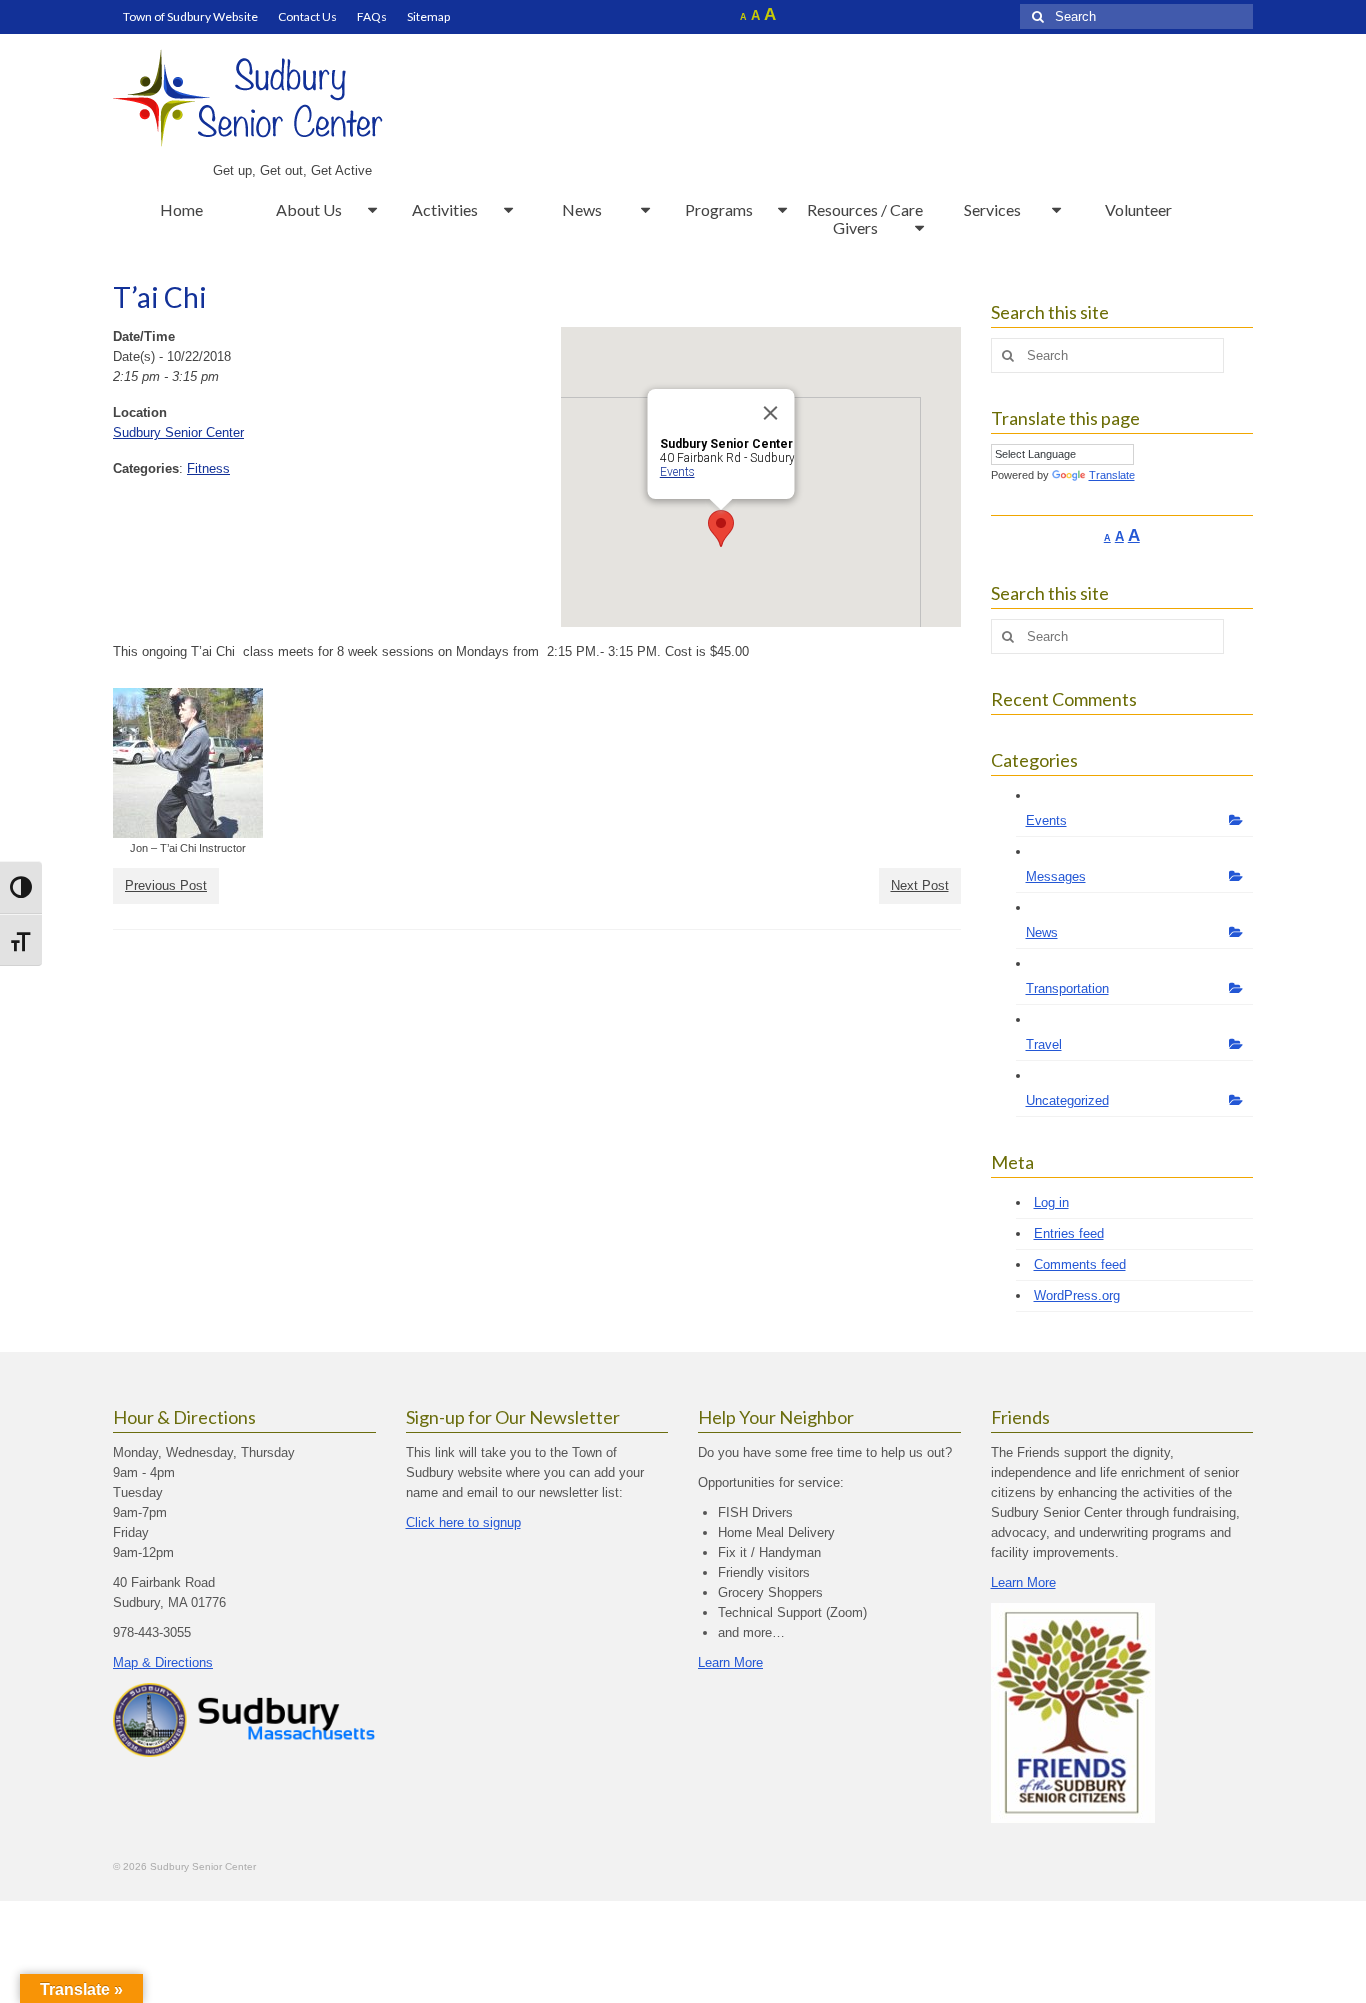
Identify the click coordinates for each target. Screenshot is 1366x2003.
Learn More (730, 1662)
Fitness (208, 468)
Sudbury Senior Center (178, 432)
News (1042, 932)
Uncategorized (1067, 1100)
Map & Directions (163, 1662)
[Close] (770, 413)
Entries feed (1069, 1233)
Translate (1112, 475)
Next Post (920, 885)
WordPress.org (1077, 1295)
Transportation (1067, 988)
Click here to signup (463, 1522)
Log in (1051, 1202)
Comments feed (1080, 1264)
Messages (1056, 876)
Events (676, 472)
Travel (1044, 1044)
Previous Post (166, 885)
